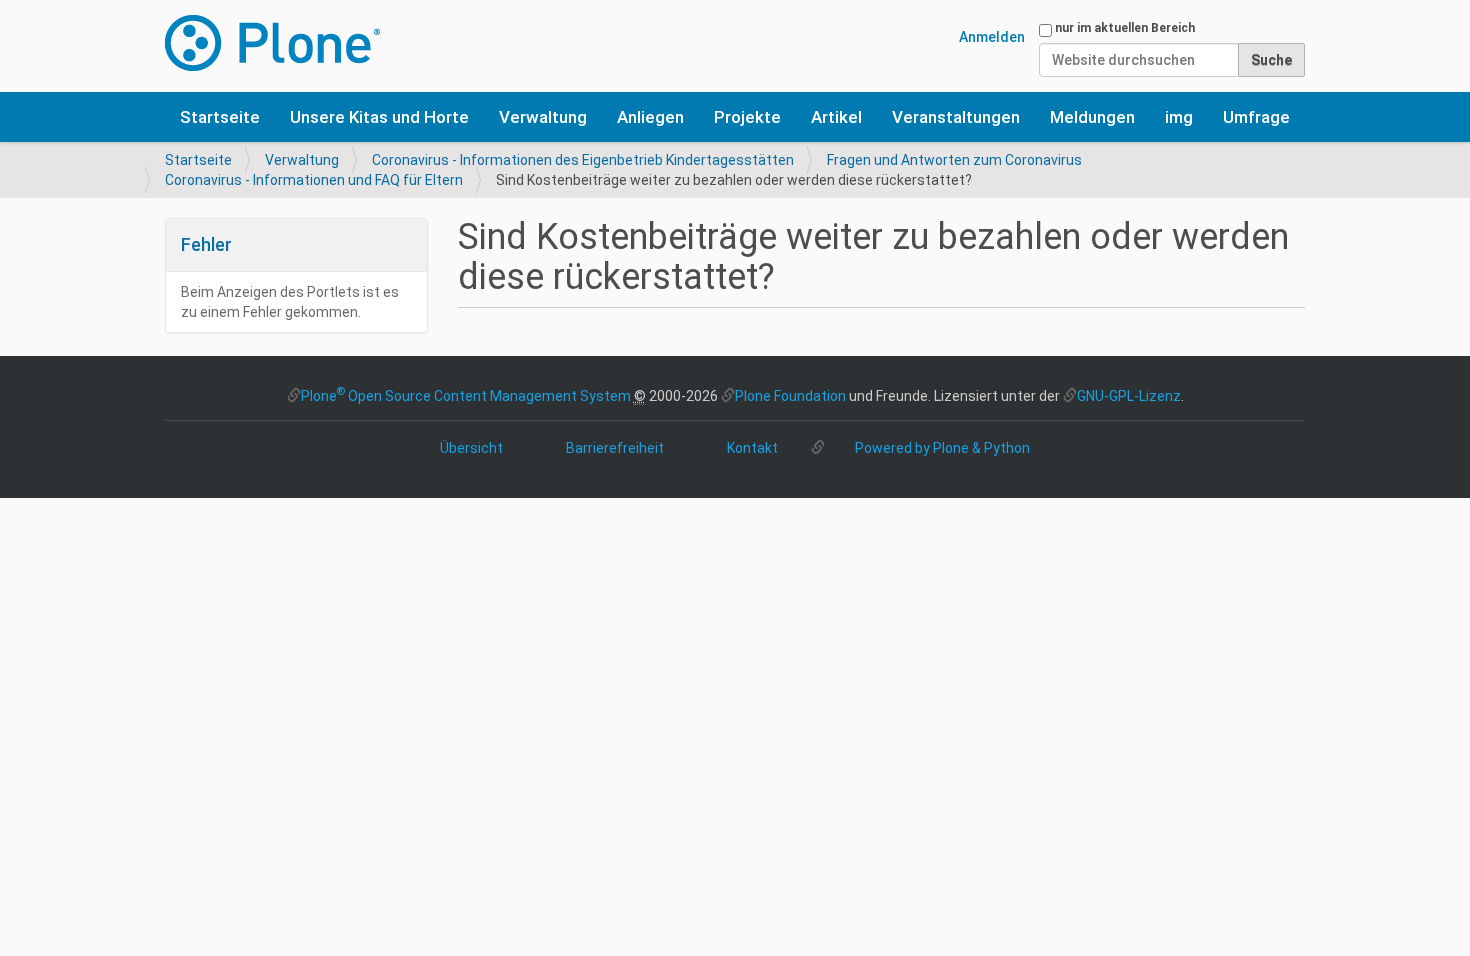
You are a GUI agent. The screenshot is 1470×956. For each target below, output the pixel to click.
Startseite (220, 117)
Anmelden (992, 37)
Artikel (836, 117)
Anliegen (650, 117)
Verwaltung (543, 117)
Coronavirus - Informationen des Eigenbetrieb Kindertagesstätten (583, 160)
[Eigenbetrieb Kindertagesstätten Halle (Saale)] (272, 43)
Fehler (206, 244)
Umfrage (1256, 117)
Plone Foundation (790, 396)
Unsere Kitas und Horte (379, 117)
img (1179, 117)
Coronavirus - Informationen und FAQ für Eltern (314, 180)
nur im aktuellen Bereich (1125, 28)
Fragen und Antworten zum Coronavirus (954, 160)
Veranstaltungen (956, 117)
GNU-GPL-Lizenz (1129, 396)
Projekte (747, 117)
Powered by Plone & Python (942, 448)
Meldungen (1092, 117)
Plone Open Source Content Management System (466, 396)
